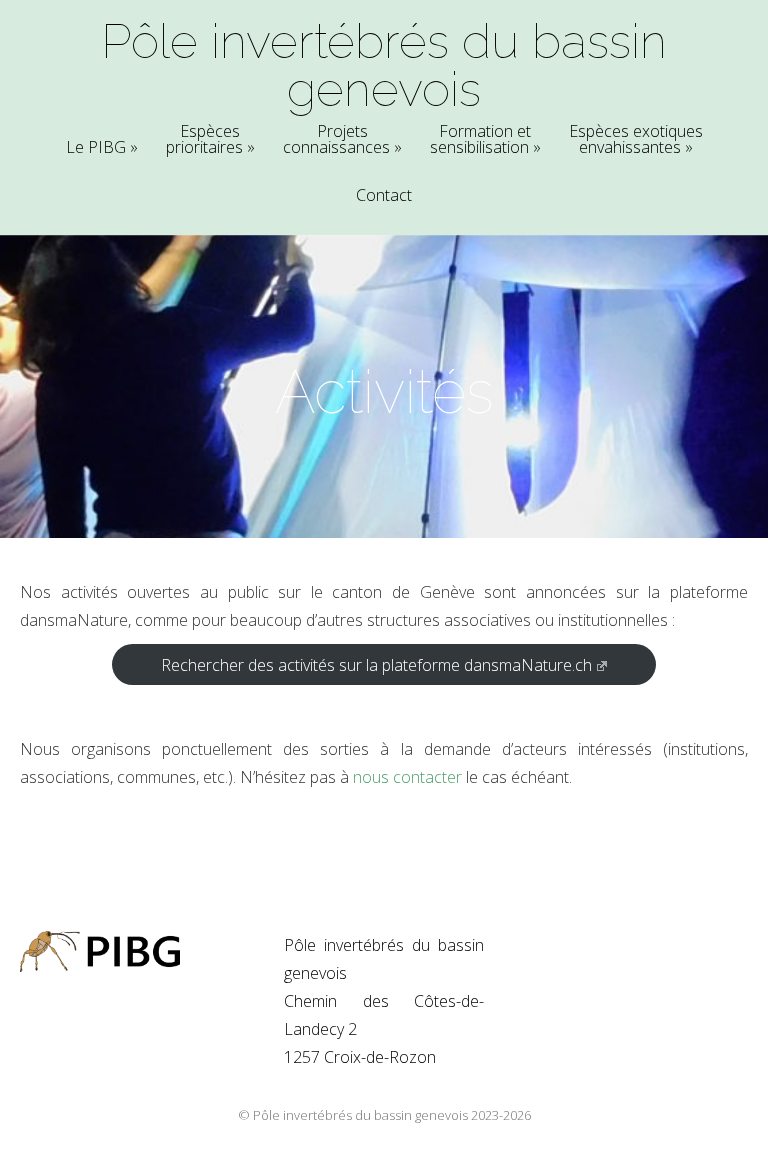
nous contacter (407, 777)
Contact (384, 196)
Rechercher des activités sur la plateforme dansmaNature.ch (376, 665)
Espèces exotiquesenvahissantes (636, 140)
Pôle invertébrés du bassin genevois (384, 65)
